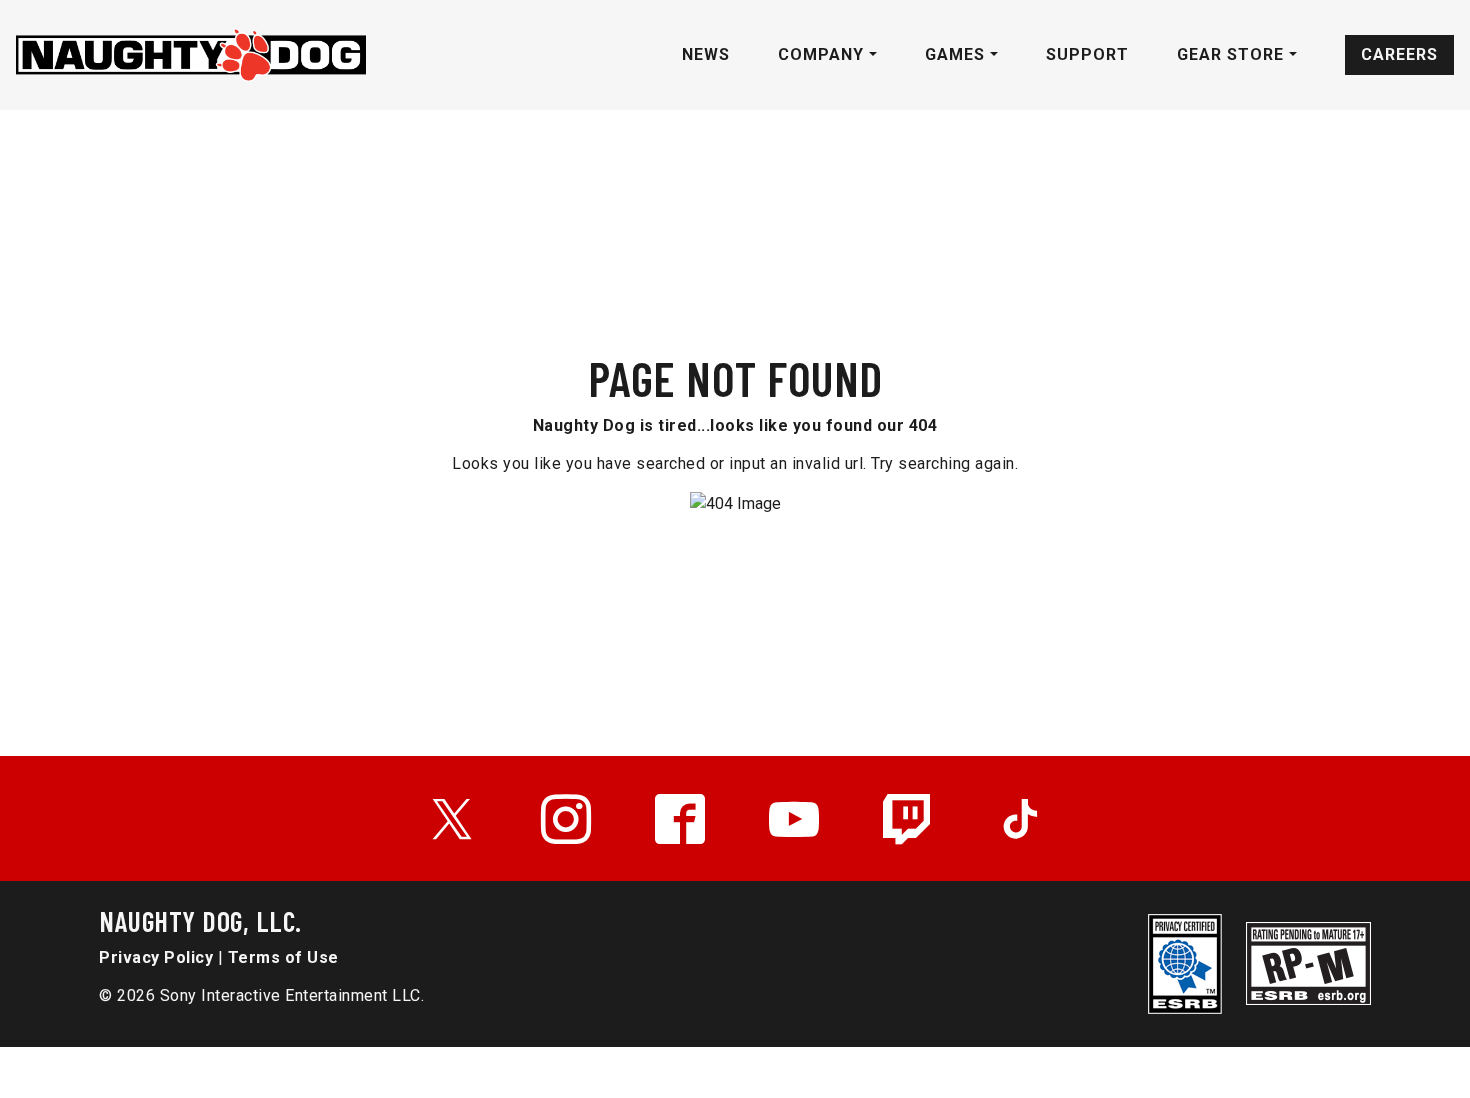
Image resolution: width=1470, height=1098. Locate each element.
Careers (1399, 54)
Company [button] (823, 54)
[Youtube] (794, 819)
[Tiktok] (1020, 819)
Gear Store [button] (1233, 54)
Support (1087, 54)
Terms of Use (283, 957)
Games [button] (957, 54)
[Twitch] (908, 819)
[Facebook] (680, 819)
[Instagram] (566, 819)
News (706, 54)
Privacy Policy (156, 957)
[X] (452, 819)
